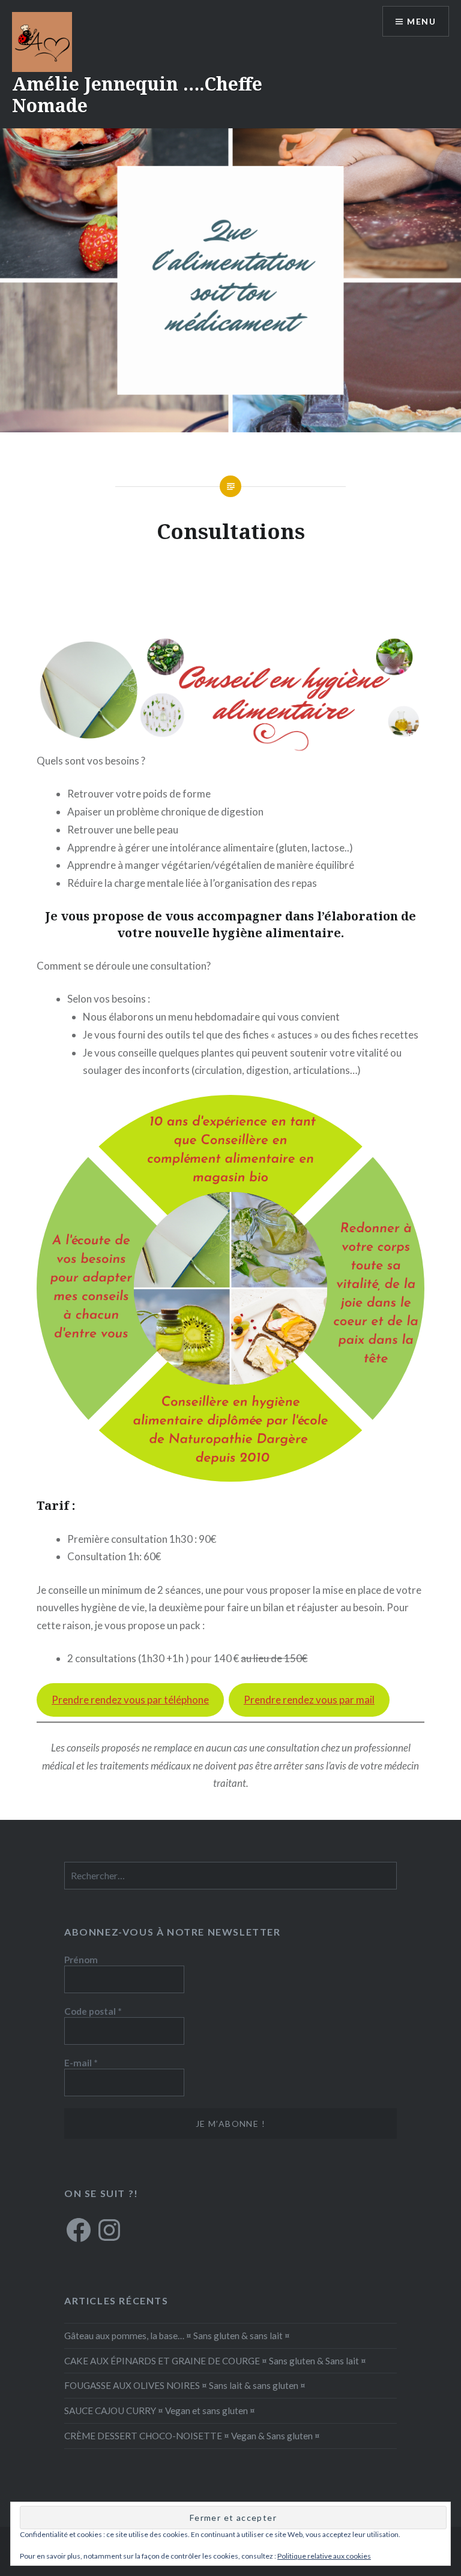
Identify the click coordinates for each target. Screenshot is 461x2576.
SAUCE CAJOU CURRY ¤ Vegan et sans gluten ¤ (160, 2411)
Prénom (81, 1960)
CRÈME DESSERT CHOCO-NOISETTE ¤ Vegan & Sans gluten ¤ (192, 2436)
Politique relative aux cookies (324, 2556)
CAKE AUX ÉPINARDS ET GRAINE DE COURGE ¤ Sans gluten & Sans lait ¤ (215, 2361)
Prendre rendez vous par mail (309, 1700)
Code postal (93, 2011)
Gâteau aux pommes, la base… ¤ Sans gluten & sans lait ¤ (177, 2336)
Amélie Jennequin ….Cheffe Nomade (137, 94)
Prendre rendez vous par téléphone (130, 1700)
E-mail (81, 2063)
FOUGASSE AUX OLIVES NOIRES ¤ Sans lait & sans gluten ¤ (185, 2385)
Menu (421, 21)
